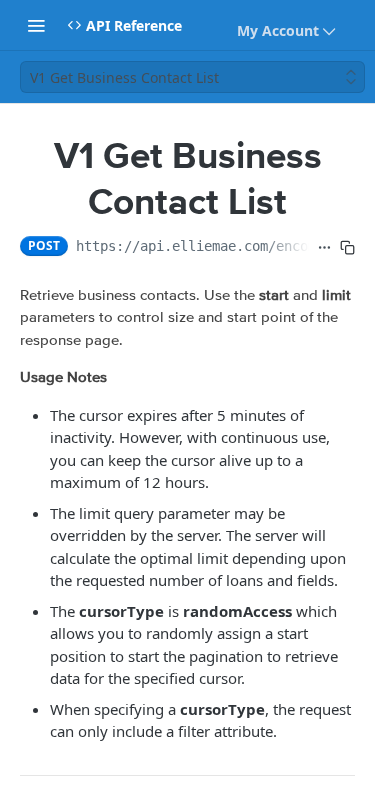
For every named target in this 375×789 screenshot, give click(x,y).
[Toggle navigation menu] (36, 25)
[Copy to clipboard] (347, 248)
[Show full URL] (324, 248)
